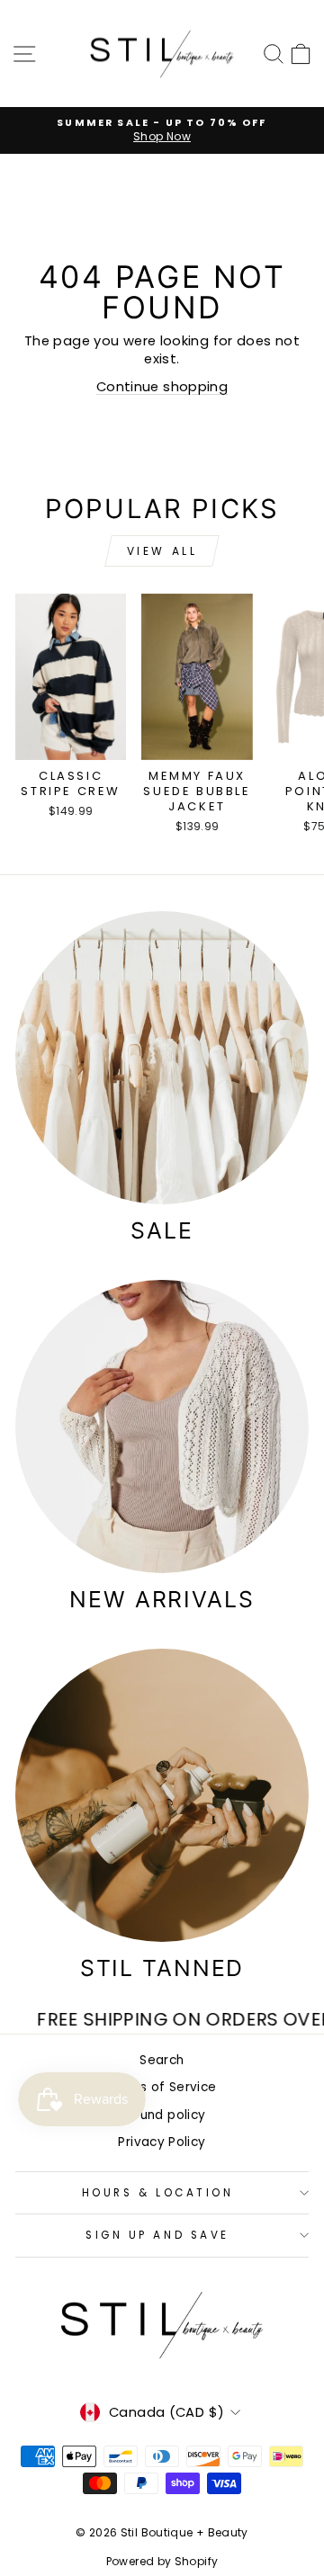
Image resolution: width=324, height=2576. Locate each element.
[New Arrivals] (162, 1427)
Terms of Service (162, 2087)
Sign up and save (157, 2235)
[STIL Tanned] (162, 1795)
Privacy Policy (162, 2142)
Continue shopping (162, 387)
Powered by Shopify (162, 2561)
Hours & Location (158, 2193)
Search (162, 2060)
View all (162, 551)
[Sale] (162, 1058)
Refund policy (162, 2115)
